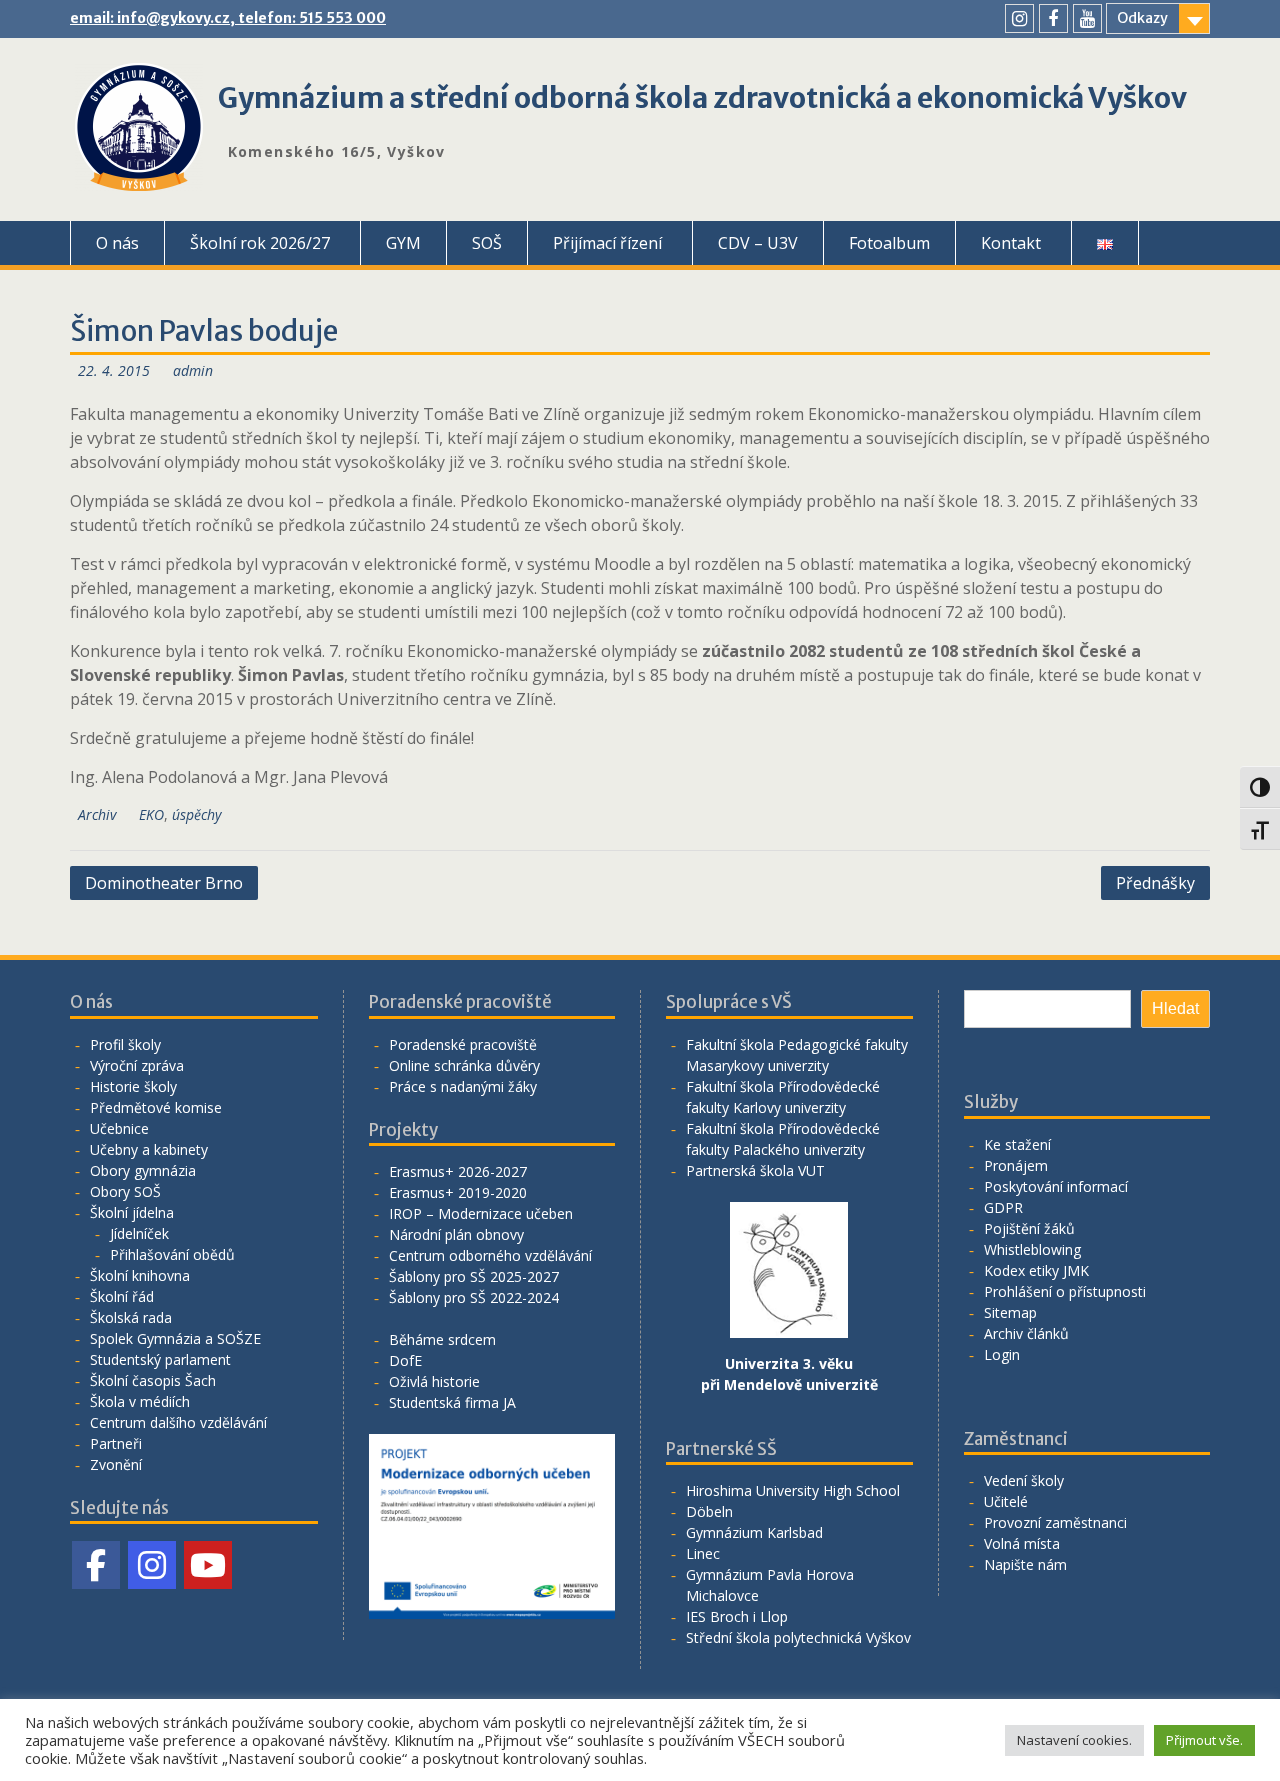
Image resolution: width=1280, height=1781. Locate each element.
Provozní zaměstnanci (1055, 1522)
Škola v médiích (140, 1401)
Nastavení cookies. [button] (1074, 1740)
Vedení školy (1024, 1480)
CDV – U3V (758, 243)
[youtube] (1087, 18)
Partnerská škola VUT (755, 1170)
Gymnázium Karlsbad (754, 1532)
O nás (117, 243)
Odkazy (1142, 18)
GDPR (1003, 1207)
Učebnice (119, 1128)
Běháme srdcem (442, 1339)
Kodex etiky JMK (1036, 1270)
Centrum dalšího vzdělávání (178, 1422)
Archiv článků (1026, 1333)
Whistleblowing (1032, 1249)
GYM (403, 243)
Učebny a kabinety (149, 1149)
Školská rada (131, 1317)
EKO (151, 814)
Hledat (1175, 1008)
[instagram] (1019, 18)
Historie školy (133, 1086)
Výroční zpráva (137, 1065)
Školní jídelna (132, 1212)
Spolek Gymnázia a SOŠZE (175, 1338)
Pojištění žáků (1029, 1228)
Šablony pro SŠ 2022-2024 (474, 1297)
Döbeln (709, 1511)
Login (1002, 1354)
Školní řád (122, 1296)
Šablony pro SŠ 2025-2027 (474, 1276)
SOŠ (487, 243)
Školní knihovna (140, 1275)
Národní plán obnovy (456, 1234)
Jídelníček (139, 1233)
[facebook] (1053, 18)
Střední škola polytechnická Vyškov (798, 1637)
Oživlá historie (434, 1381)
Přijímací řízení (607, 243)
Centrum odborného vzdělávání (490, 1255)
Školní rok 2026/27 (260, 243)
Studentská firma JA (452, 1402)
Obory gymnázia (143, 1170)
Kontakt (1011, 243)
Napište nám (1025, 1564)
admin (193, 370)
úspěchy (196, 814)
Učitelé (1006, 1501)
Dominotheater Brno (164, 883)
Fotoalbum (889, 243)
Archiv (97, 814)
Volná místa (1022, 1543)
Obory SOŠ (125, 1191)
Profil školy (125, 1044)
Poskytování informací (1056, 1186)
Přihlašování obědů (172, 1254)
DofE (405, 1360)
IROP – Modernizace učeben (481, 1213)
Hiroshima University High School (793, 1490)
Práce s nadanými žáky (463, 1086)
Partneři (116, 1443)
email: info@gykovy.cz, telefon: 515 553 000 (228, 18)
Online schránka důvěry (464, 1065)
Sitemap (1010, 1312)
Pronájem (1016, 1165)
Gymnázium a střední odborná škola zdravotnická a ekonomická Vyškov (702, 98)
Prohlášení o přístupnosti (1065, 1291)
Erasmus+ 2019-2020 (458, 1192)
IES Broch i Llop (737, 1616)
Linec (703, 1553)
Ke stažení (1017, 1144)
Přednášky (1155, 883)
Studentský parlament (160, 1359)
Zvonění (116, 1464)
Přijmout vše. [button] (1204, 1740)
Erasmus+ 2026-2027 (458, 1171)
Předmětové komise (156, 1107)
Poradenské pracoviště (463, 1044)
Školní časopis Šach (153, 1380)
